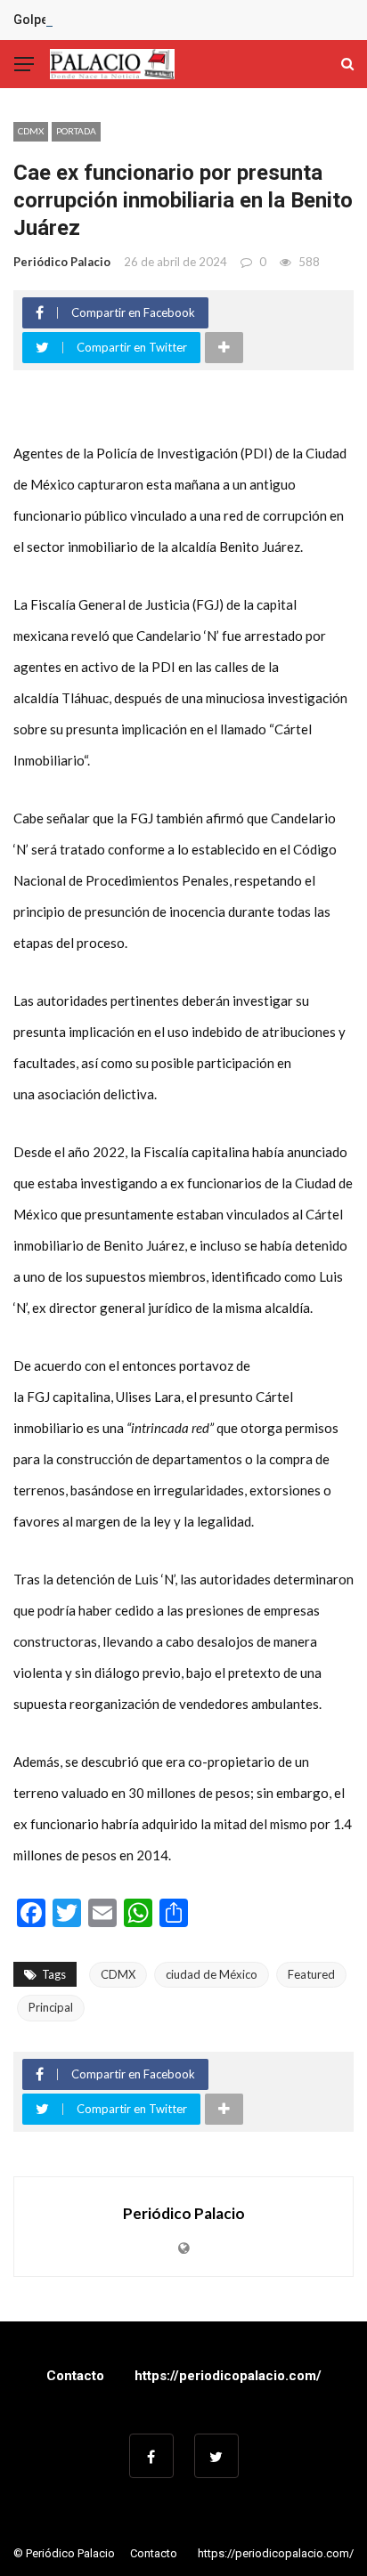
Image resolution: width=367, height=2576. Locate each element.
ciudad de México (212, 1974)
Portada (76, 131)
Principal (51, 2007)
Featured (311, 1974)
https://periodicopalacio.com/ (228, 2376)
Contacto (75, 2376)
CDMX (31, 131)
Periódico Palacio (62, 262)
